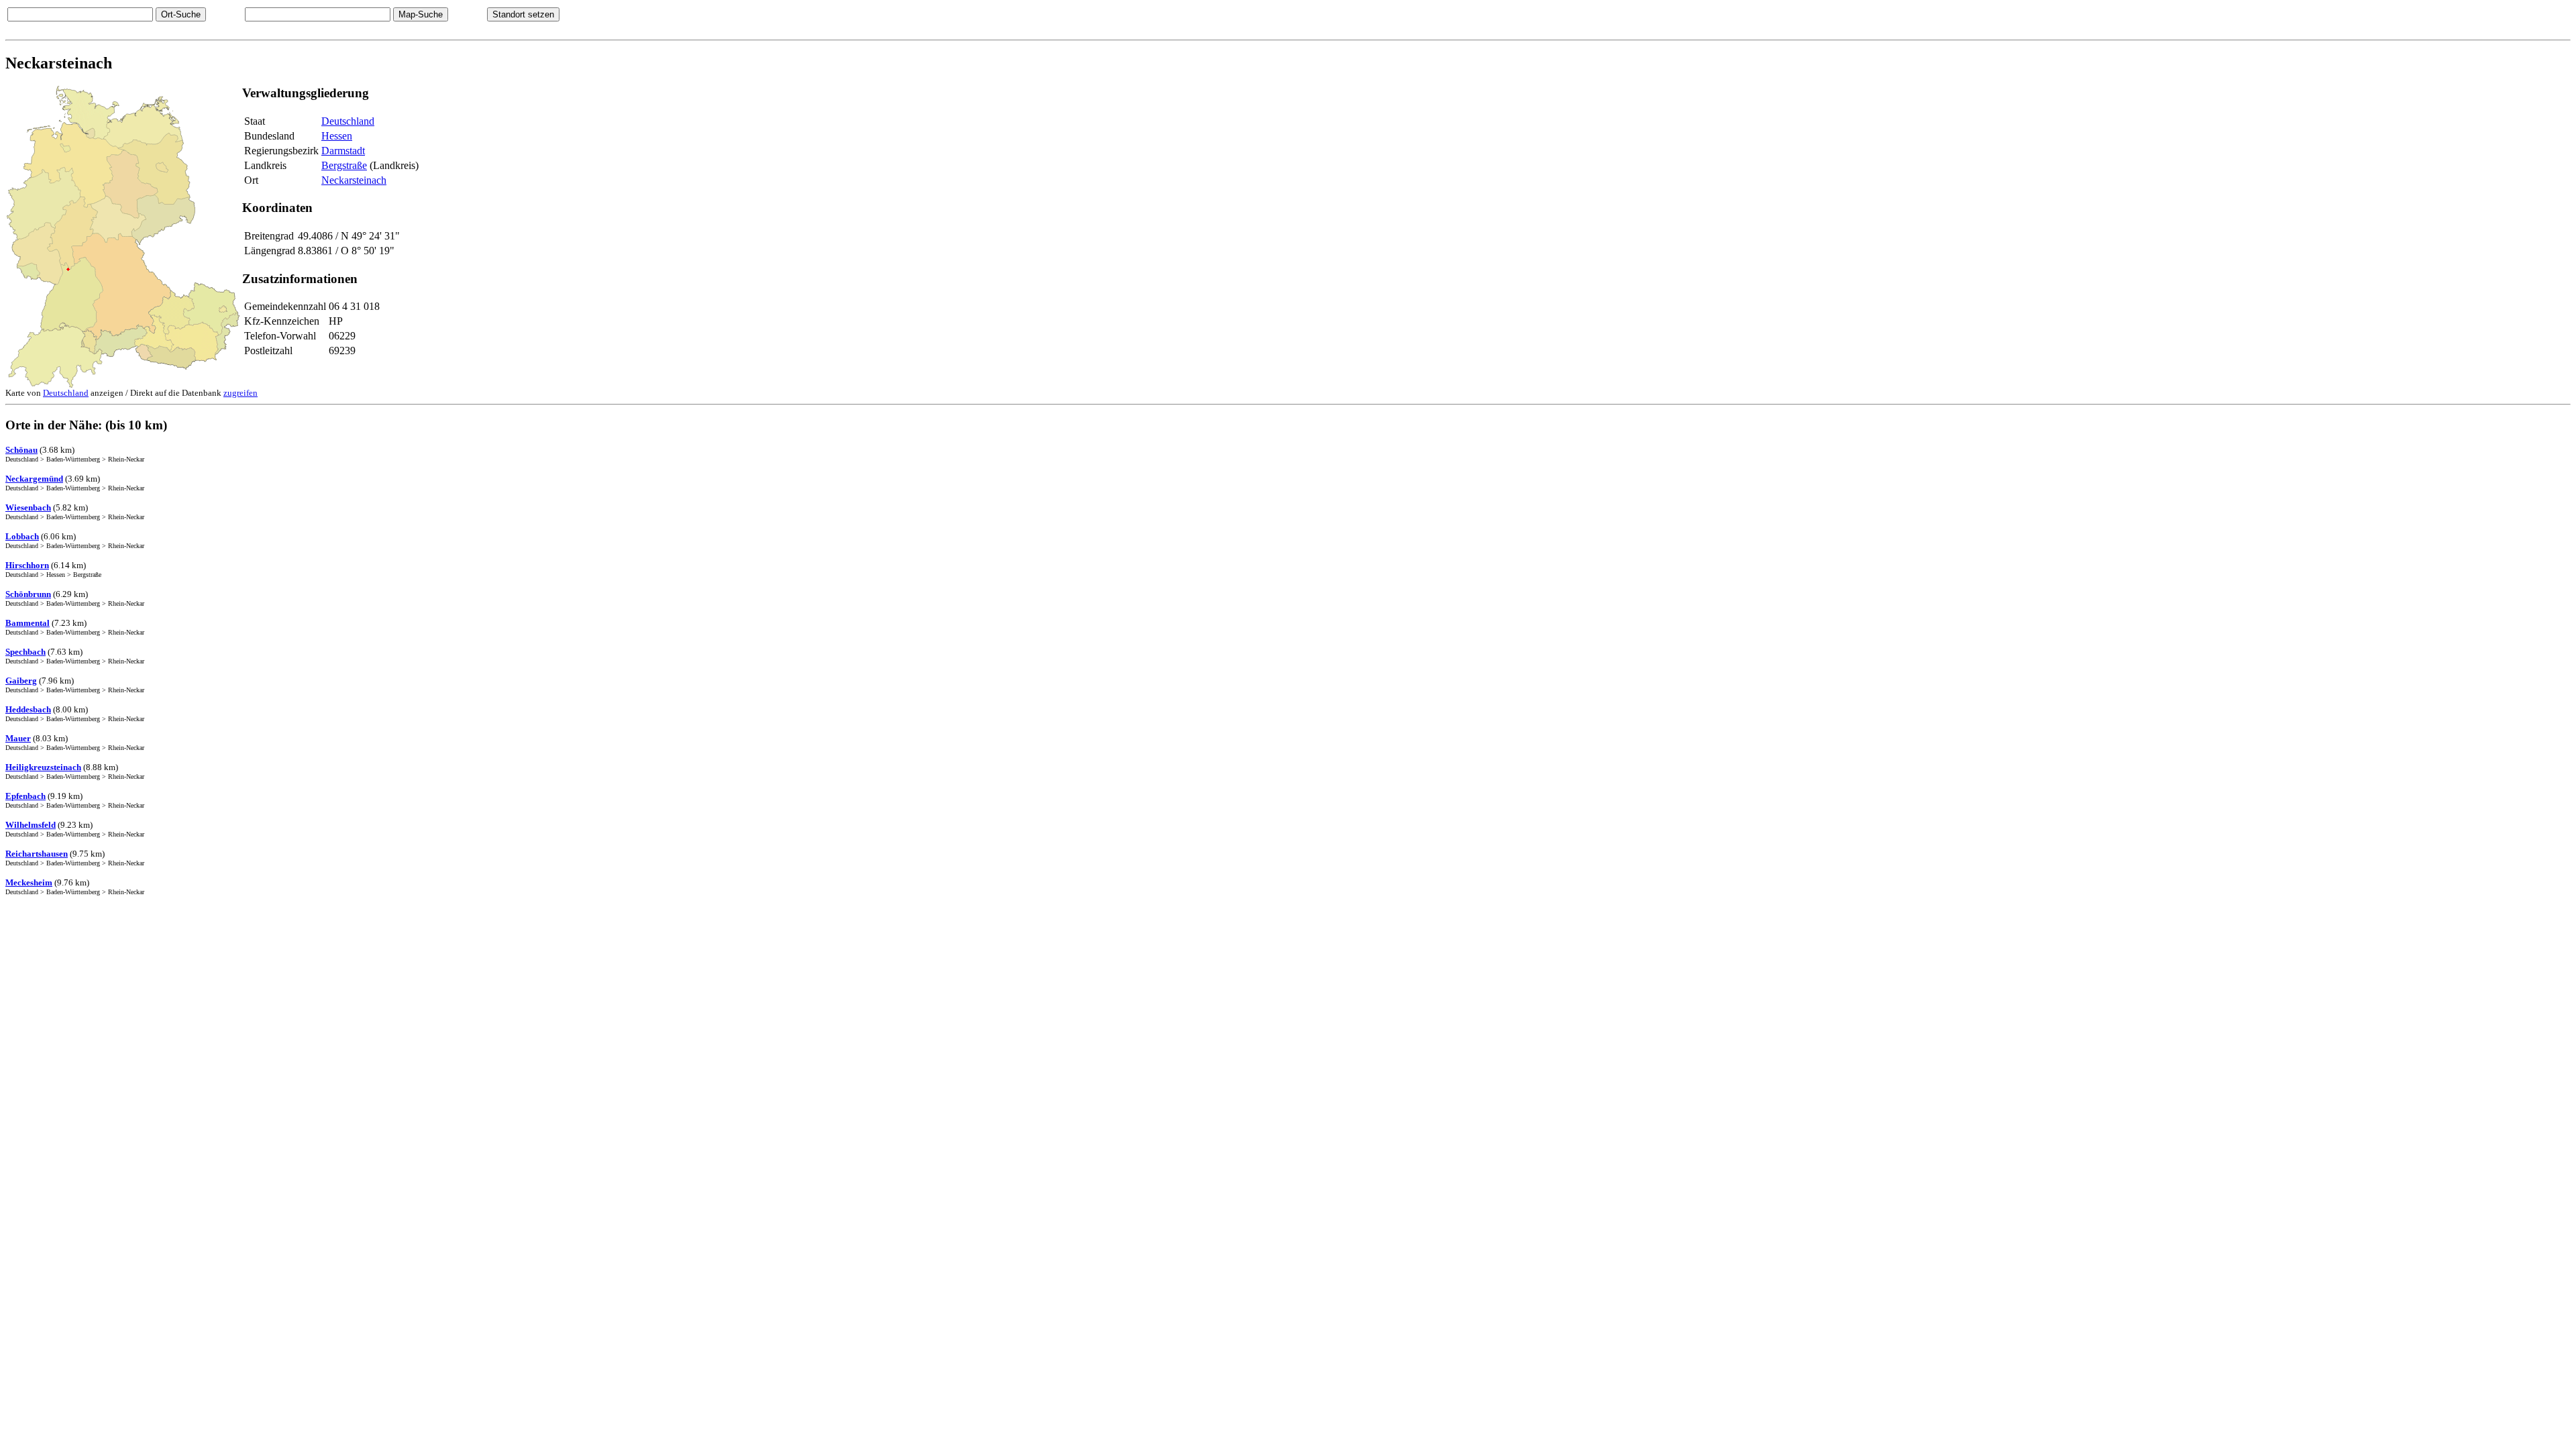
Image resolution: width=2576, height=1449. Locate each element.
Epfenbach (25, 796)
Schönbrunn (28, 594)
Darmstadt (343, 151)
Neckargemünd (34, 479)
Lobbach (22, 536)
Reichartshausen (37, 854)
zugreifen (240, 393)
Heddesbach (28, 709)
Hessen (337, 136)
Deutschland (348, 121)
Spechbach (25, 652)
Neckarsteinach (354, 180)
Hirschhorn (27, 565)
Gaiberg (21, 681)
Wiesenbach (28, 507)
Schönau (21, 450)
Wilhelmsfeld (31, 825)
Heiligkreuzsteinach (43, 767)
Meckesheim (29, 882)
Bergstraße (344, 165)
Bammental (28, 623)
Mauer (18, 738)
